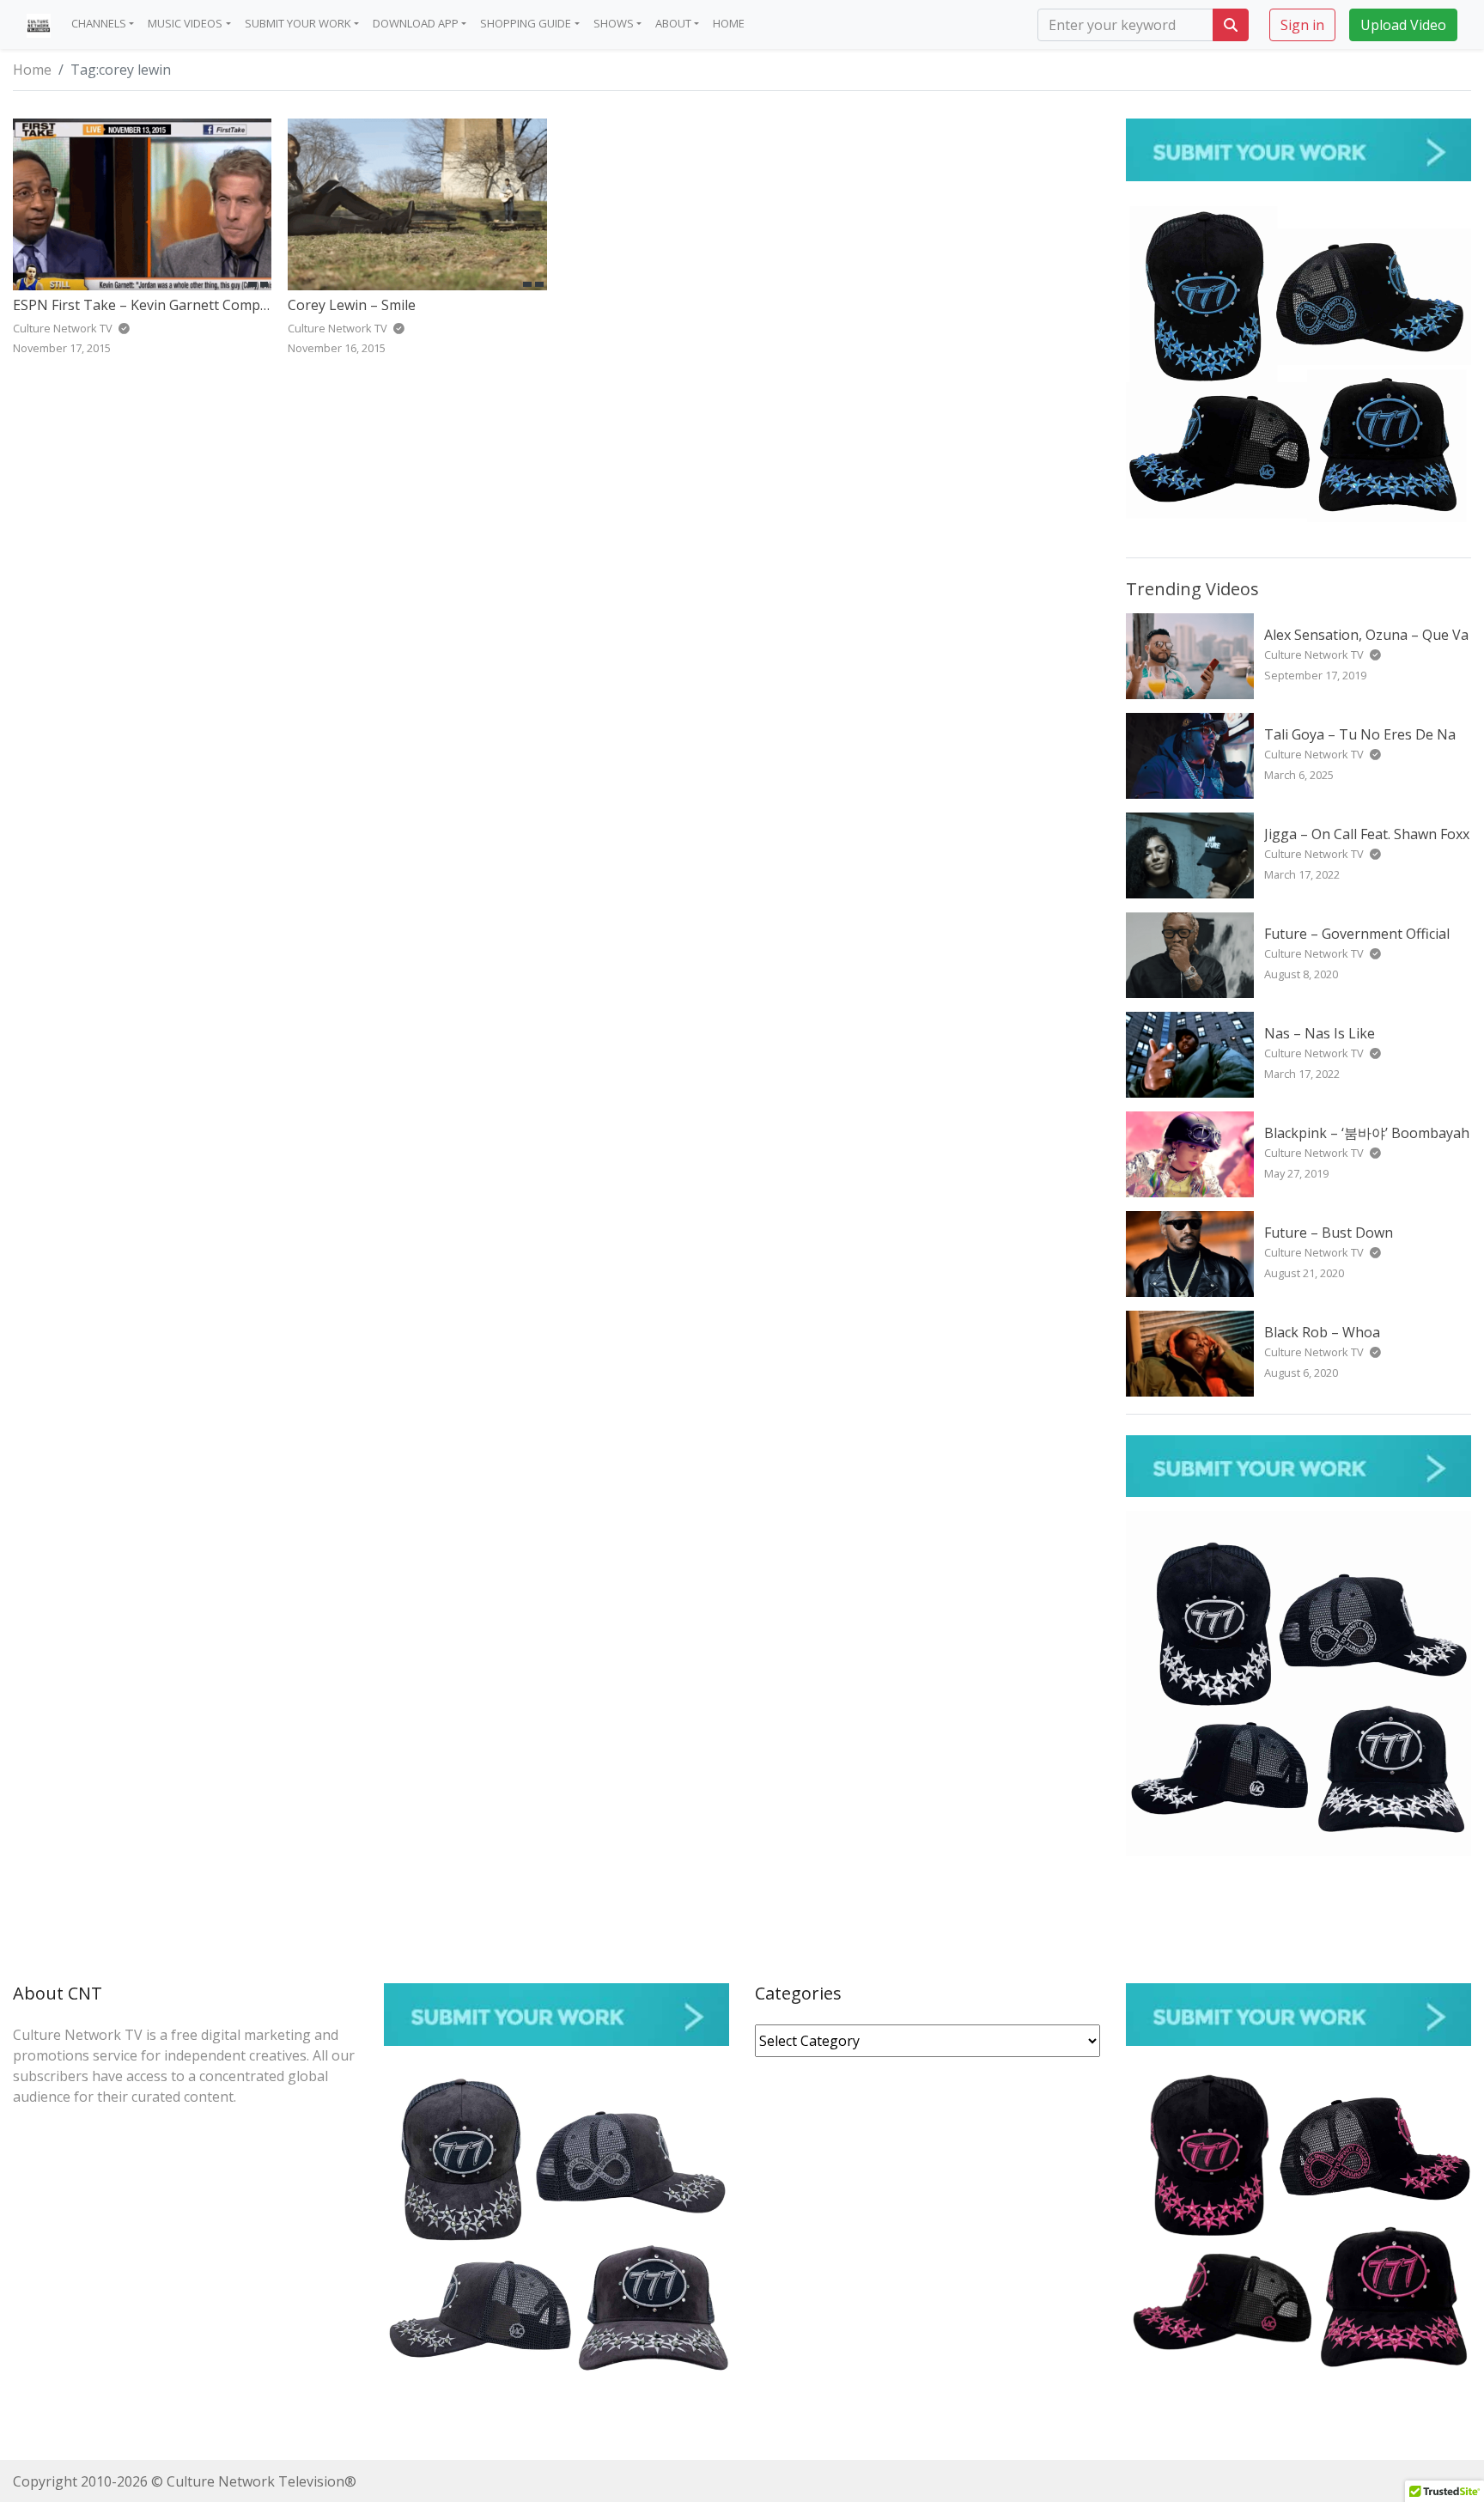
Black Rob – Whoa (1322, 1332)
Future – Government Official (1357, 934)
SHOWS (614, 23)
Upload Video (1403, 24)
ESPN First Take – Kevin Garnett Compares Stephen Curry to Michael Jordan (258, 305)
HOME (729, 23)
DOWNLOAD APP (416, 23)
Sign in (1302, 24)
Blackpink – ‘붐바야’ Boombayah (1367, 1133)
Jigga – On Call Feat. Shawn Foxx (1367, 834)
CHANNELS (99, 23)
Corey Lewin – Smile (352, 305)
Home (32, 70)
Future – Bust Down (1329, 1233)
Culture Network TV (1315, 654)
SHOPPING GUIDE (526, 23)
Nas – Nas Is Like (1320, 1033)
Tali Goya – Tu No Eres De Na (1360, 734)
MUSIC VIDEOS (185, 23)
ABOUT (673, 23)
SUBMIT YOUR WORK (298, 23)
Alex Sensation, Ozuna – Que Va (1366, 635)
